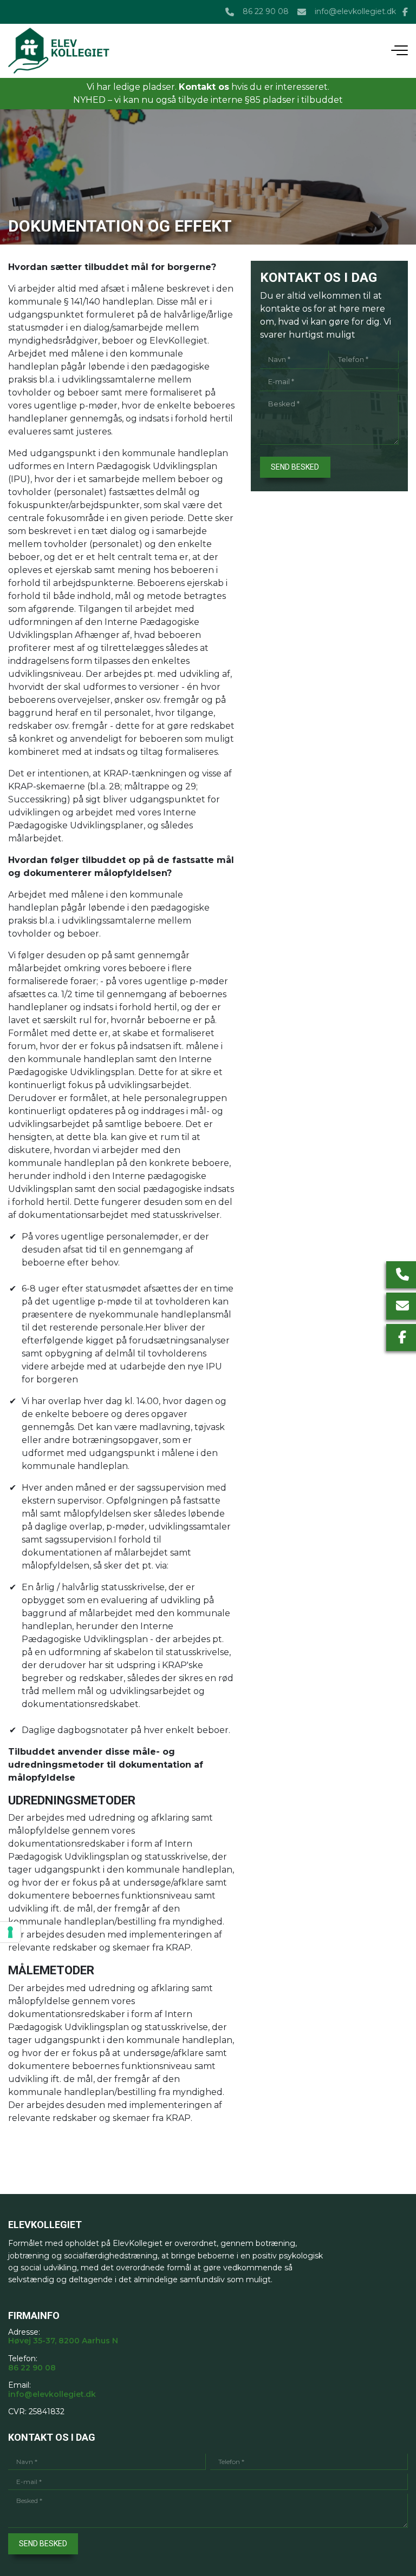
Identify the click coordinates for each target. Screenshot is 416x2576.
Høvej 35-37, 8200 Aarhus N (63, 2341)
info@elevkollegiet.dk (355, 12)
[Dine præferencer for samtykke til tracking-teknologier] (10, 1932)
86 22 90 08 (266, 12)
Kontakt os (204, 87)
